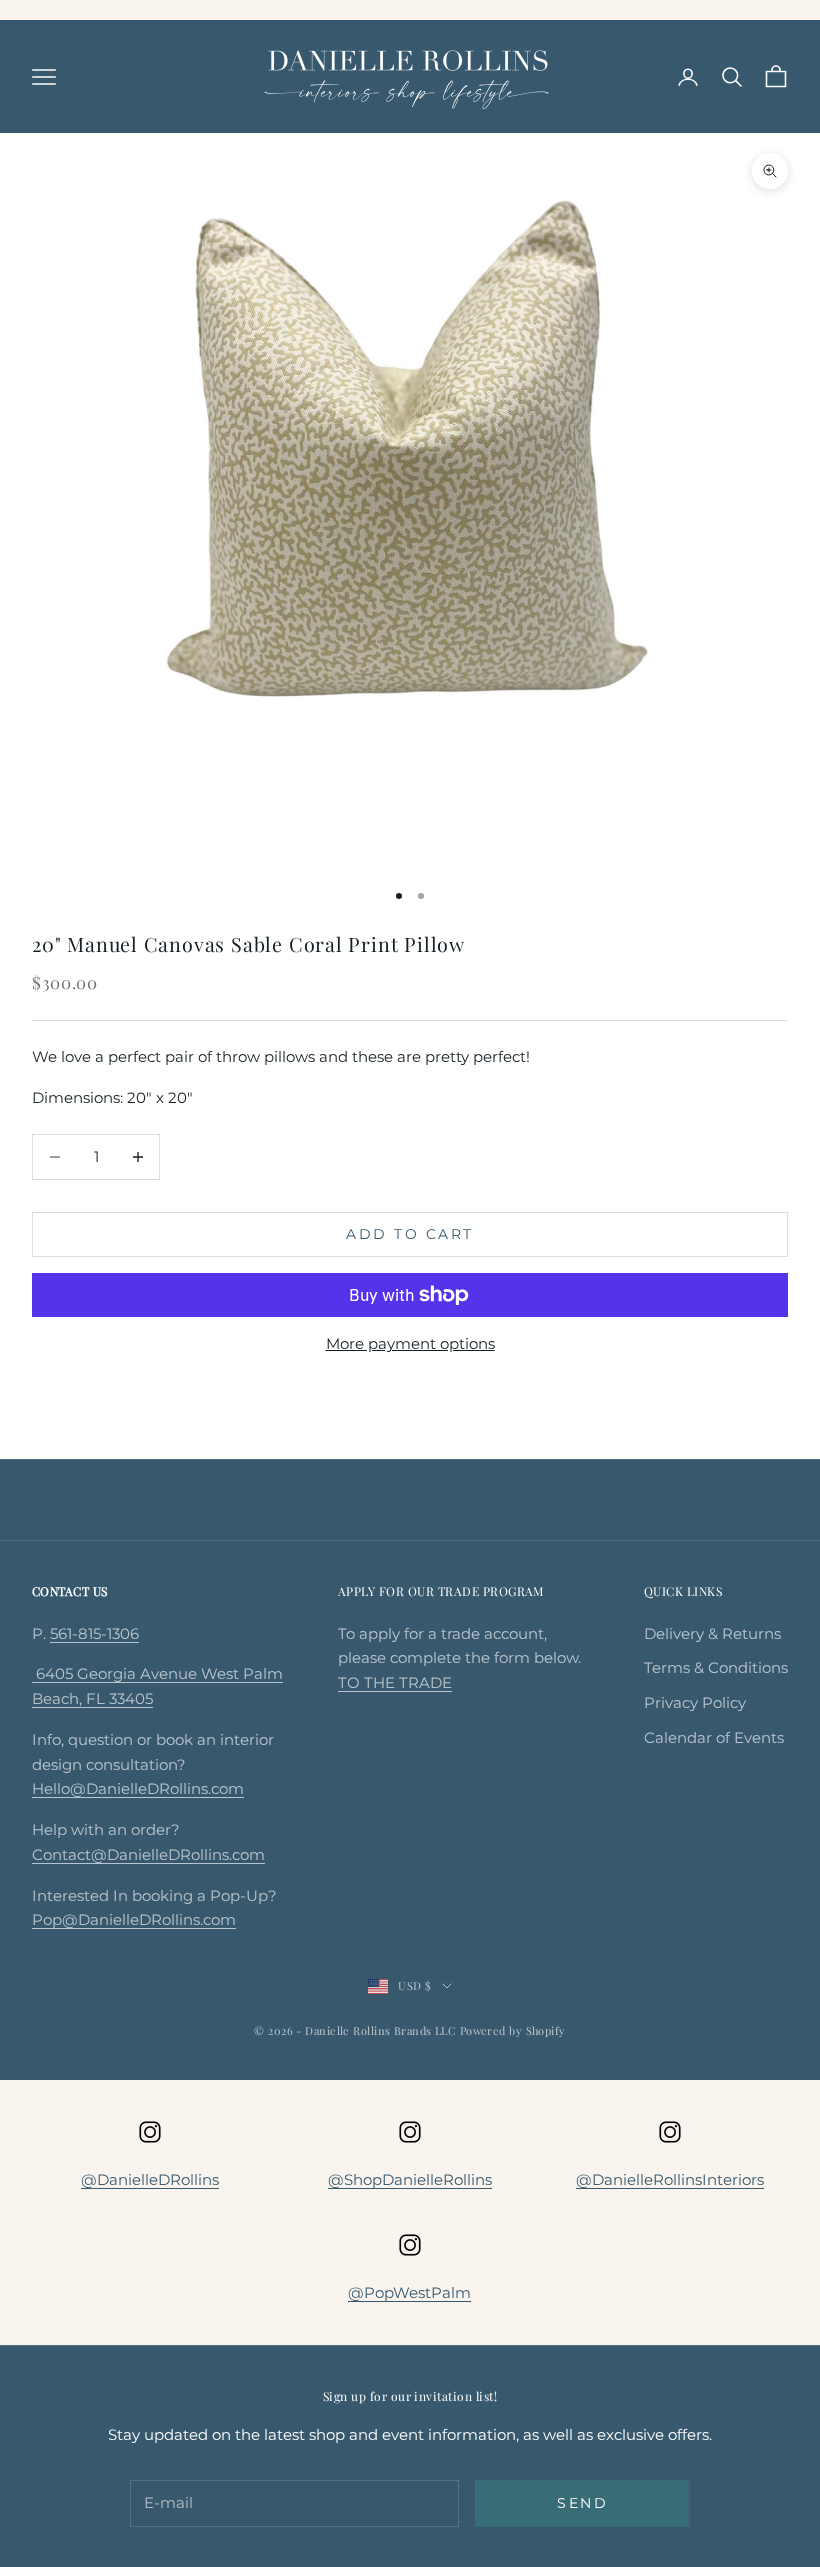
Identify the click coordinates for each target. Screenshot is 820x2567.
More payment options (410, 1343)
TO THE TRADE (395, 1682)
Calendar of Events (714, 1737)
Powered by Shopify (513, 2030)
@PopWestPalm (409, 2292)
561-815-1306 (94, 1633)
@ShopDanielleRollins (410, 2179)
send (582, 2503)
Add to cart (410, 1234)
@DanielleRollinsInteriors (670, 2179)
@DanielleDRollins (150, 2179)
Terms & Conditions (716, 1667)
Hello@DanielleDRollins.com (138, 1788)
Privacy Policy (695, 1702)
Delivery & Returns (712, 1633)
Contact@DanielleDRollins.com (148, 1854)
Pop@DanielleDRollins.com (134, 1919)
